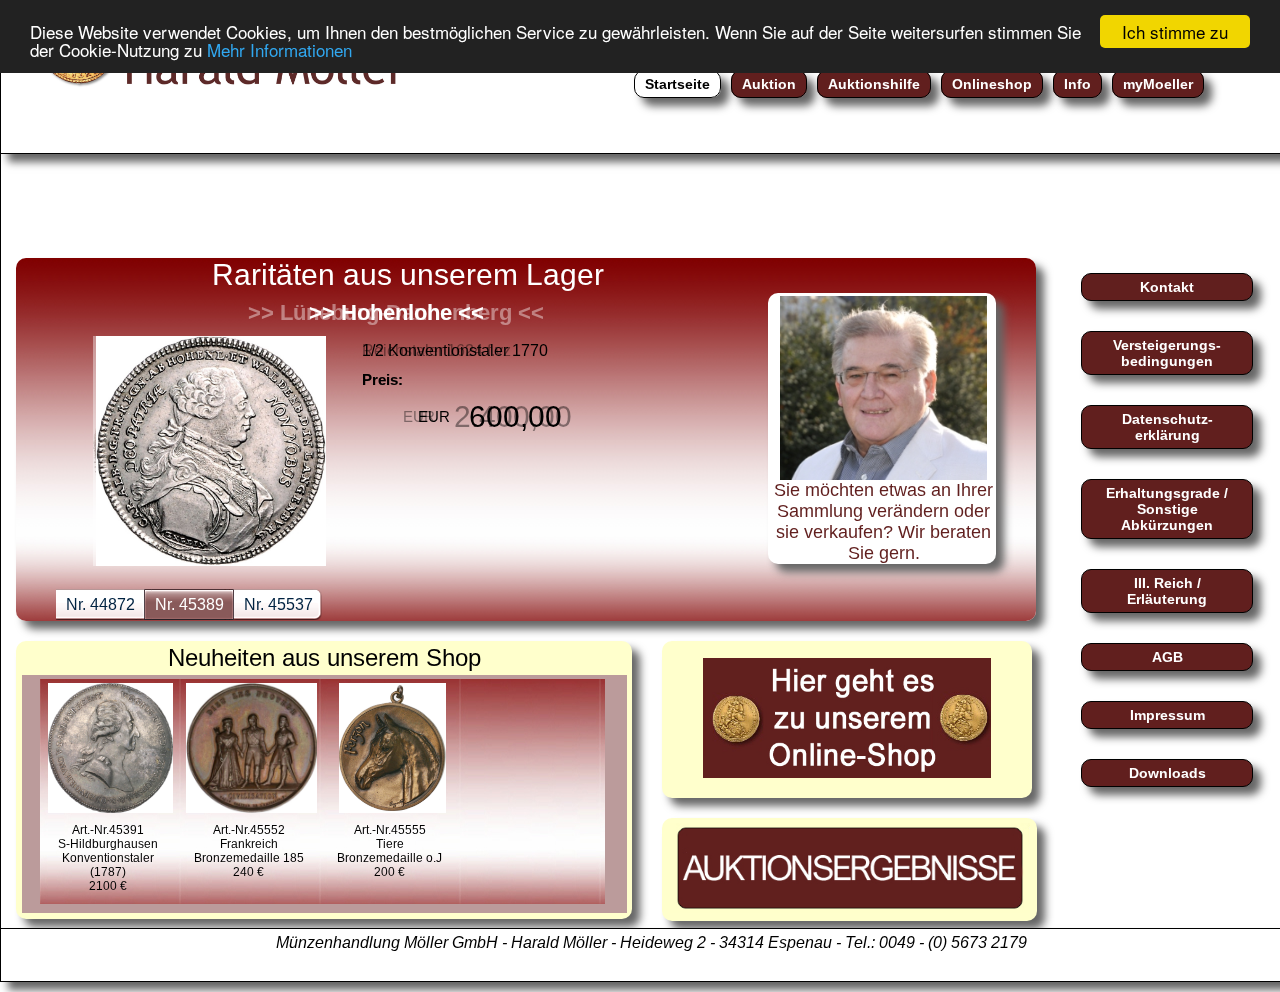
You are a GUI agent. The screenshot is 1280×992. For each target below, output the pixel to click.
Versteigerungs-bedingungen (1167, 353)
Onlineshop (992, 84)
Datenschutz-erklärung (1167, 427)
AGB (1167, 657)
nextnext (706, 393)
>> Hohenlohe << (396, 312)
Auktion (769, 84)
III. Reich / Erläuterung (1167, 591)
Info (1077, 84)
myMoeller (1158, 84)
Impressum (1167, 715)
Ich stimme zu (1175, 31)
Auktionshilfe (874, 84)
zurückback (66, 393)
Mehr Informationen (279, 49)
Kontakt (1167, 287)
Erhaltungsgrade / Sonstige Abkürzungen (1167, 509)
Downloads (1167, 773)
